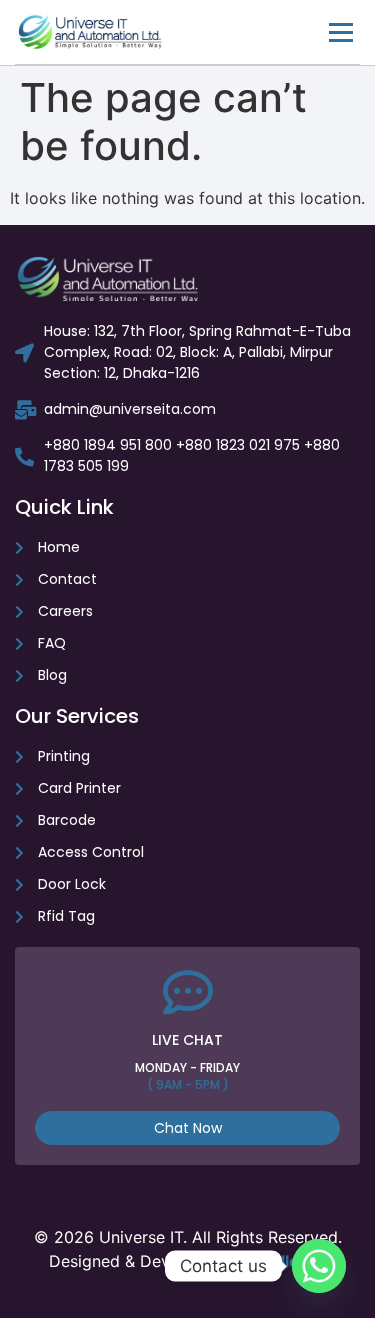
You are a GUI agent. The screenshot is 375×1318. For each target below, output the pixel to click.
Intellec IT (289, 1261)
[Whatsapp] (319, 1266)
